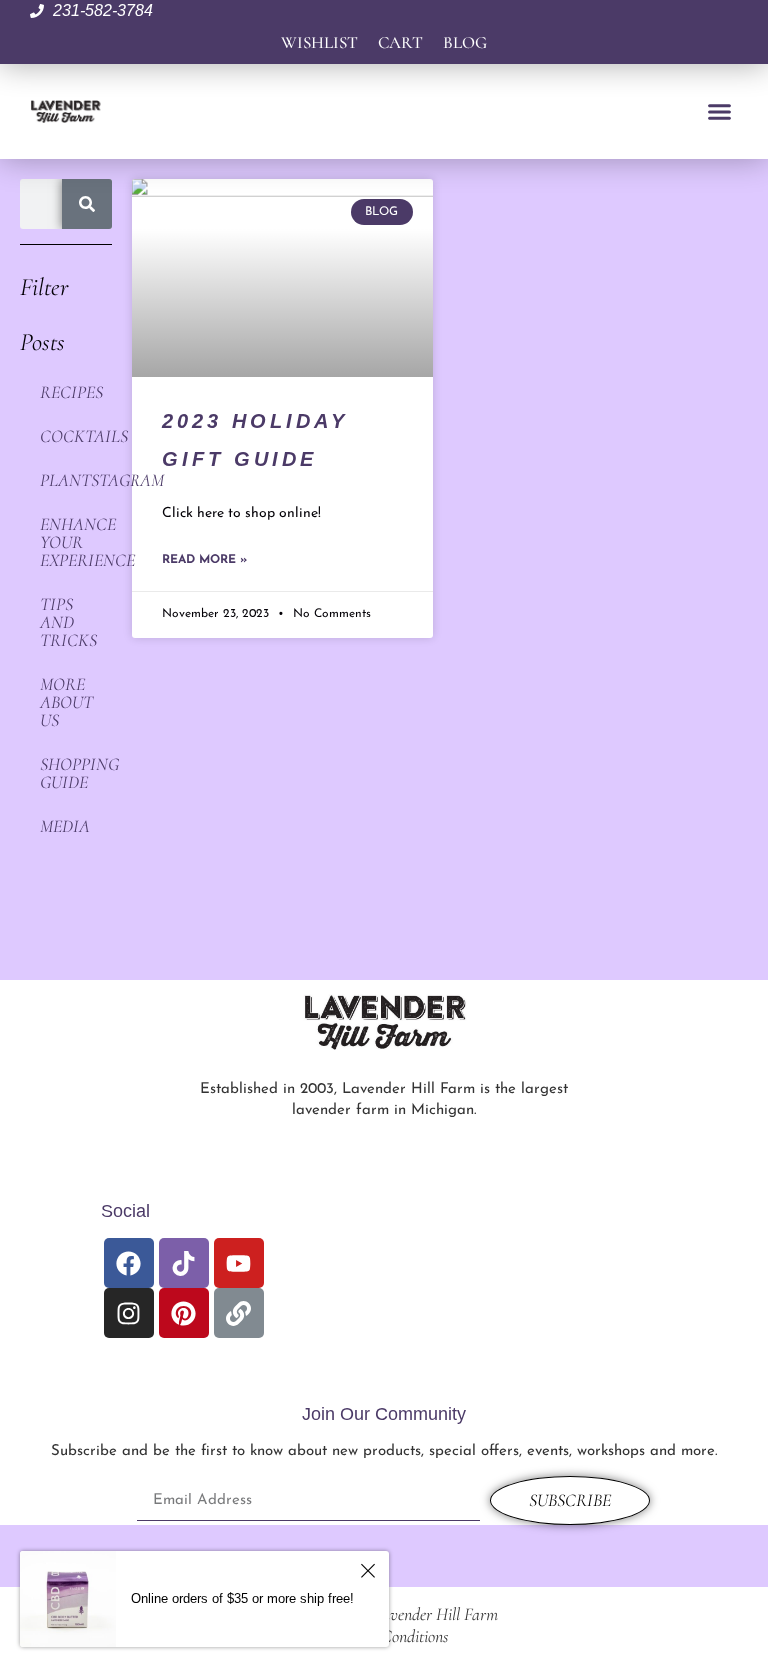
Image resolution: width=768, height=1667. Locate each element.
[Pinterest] (184, 1313)
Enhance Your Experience (76, 542)
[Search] (87, 204)
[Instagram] (129, 1313)
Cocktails (76, 436)
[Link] (239, 1313)
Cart (400, 42)
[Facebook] (129, 1263)
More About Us (66, 702)
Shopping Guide (76, 773)
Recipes (71, 392)
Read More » (204, 560)
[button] (719, 112)
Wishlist (319, 42)
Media (65, 826)
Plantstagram (76, 480)
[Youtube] (239, 1263)
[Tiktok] (184, 1263)
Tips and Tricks (68, 622)
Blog (465, 42)
